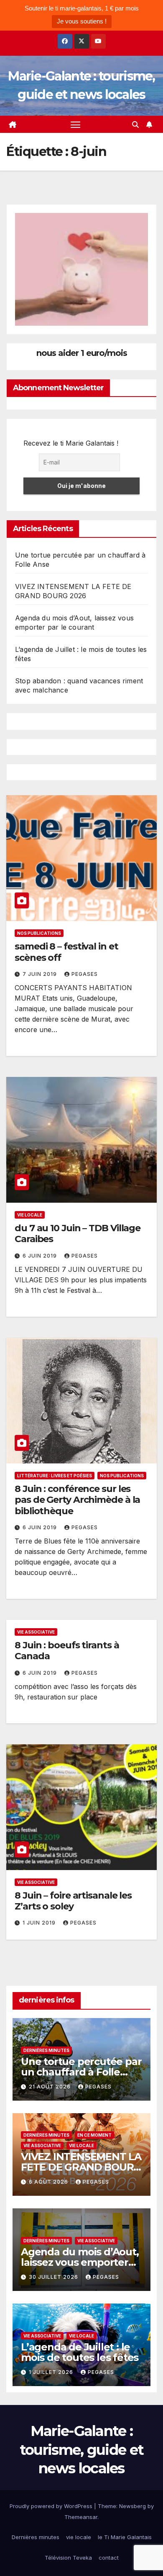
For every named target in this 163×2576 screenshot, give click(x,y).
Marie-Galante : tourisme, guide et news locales (81, 2449)
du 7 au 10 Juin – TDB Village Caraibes (78, 1234)
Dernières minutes (46, 2050)
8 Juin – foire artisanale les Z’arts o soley (73, 1901)
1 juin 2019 (40, 1923)
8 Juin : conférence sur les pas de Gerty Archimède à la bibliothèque (77, 1500)
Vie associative (36, 1632)
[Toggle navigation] (76, 125)
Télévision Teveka (68, 2558)
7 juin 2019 (41, 974)
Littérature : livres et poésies (55, 1476)
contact (109, 2558)
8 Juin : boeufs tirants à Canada (67, 1651)
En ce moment (94, 2135)
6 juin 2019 (41, 1256)
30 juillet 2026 (54, 2277)
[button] (135, 125)
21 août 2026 (51, 2087)
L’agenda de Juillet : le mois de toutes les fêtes (80, 2352)
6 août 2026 (49, 2182)
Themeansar (81, 2517)
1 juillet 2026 (52, 2372)
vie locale (30, 1215)
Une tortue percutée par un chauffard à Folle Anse (81, 2072)
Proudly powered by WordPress (52, 2506)
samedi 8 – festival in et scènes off (66, 952)
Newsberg (132, 2506)
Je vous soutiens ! (82, 21)
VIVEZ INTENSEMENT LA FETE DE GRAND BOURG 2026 (81, 2167)
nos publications (39, 933)
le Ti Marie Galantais (125, 2537)
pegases (85, 974)
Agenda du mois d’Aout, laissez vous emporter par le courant (80, 2262)
